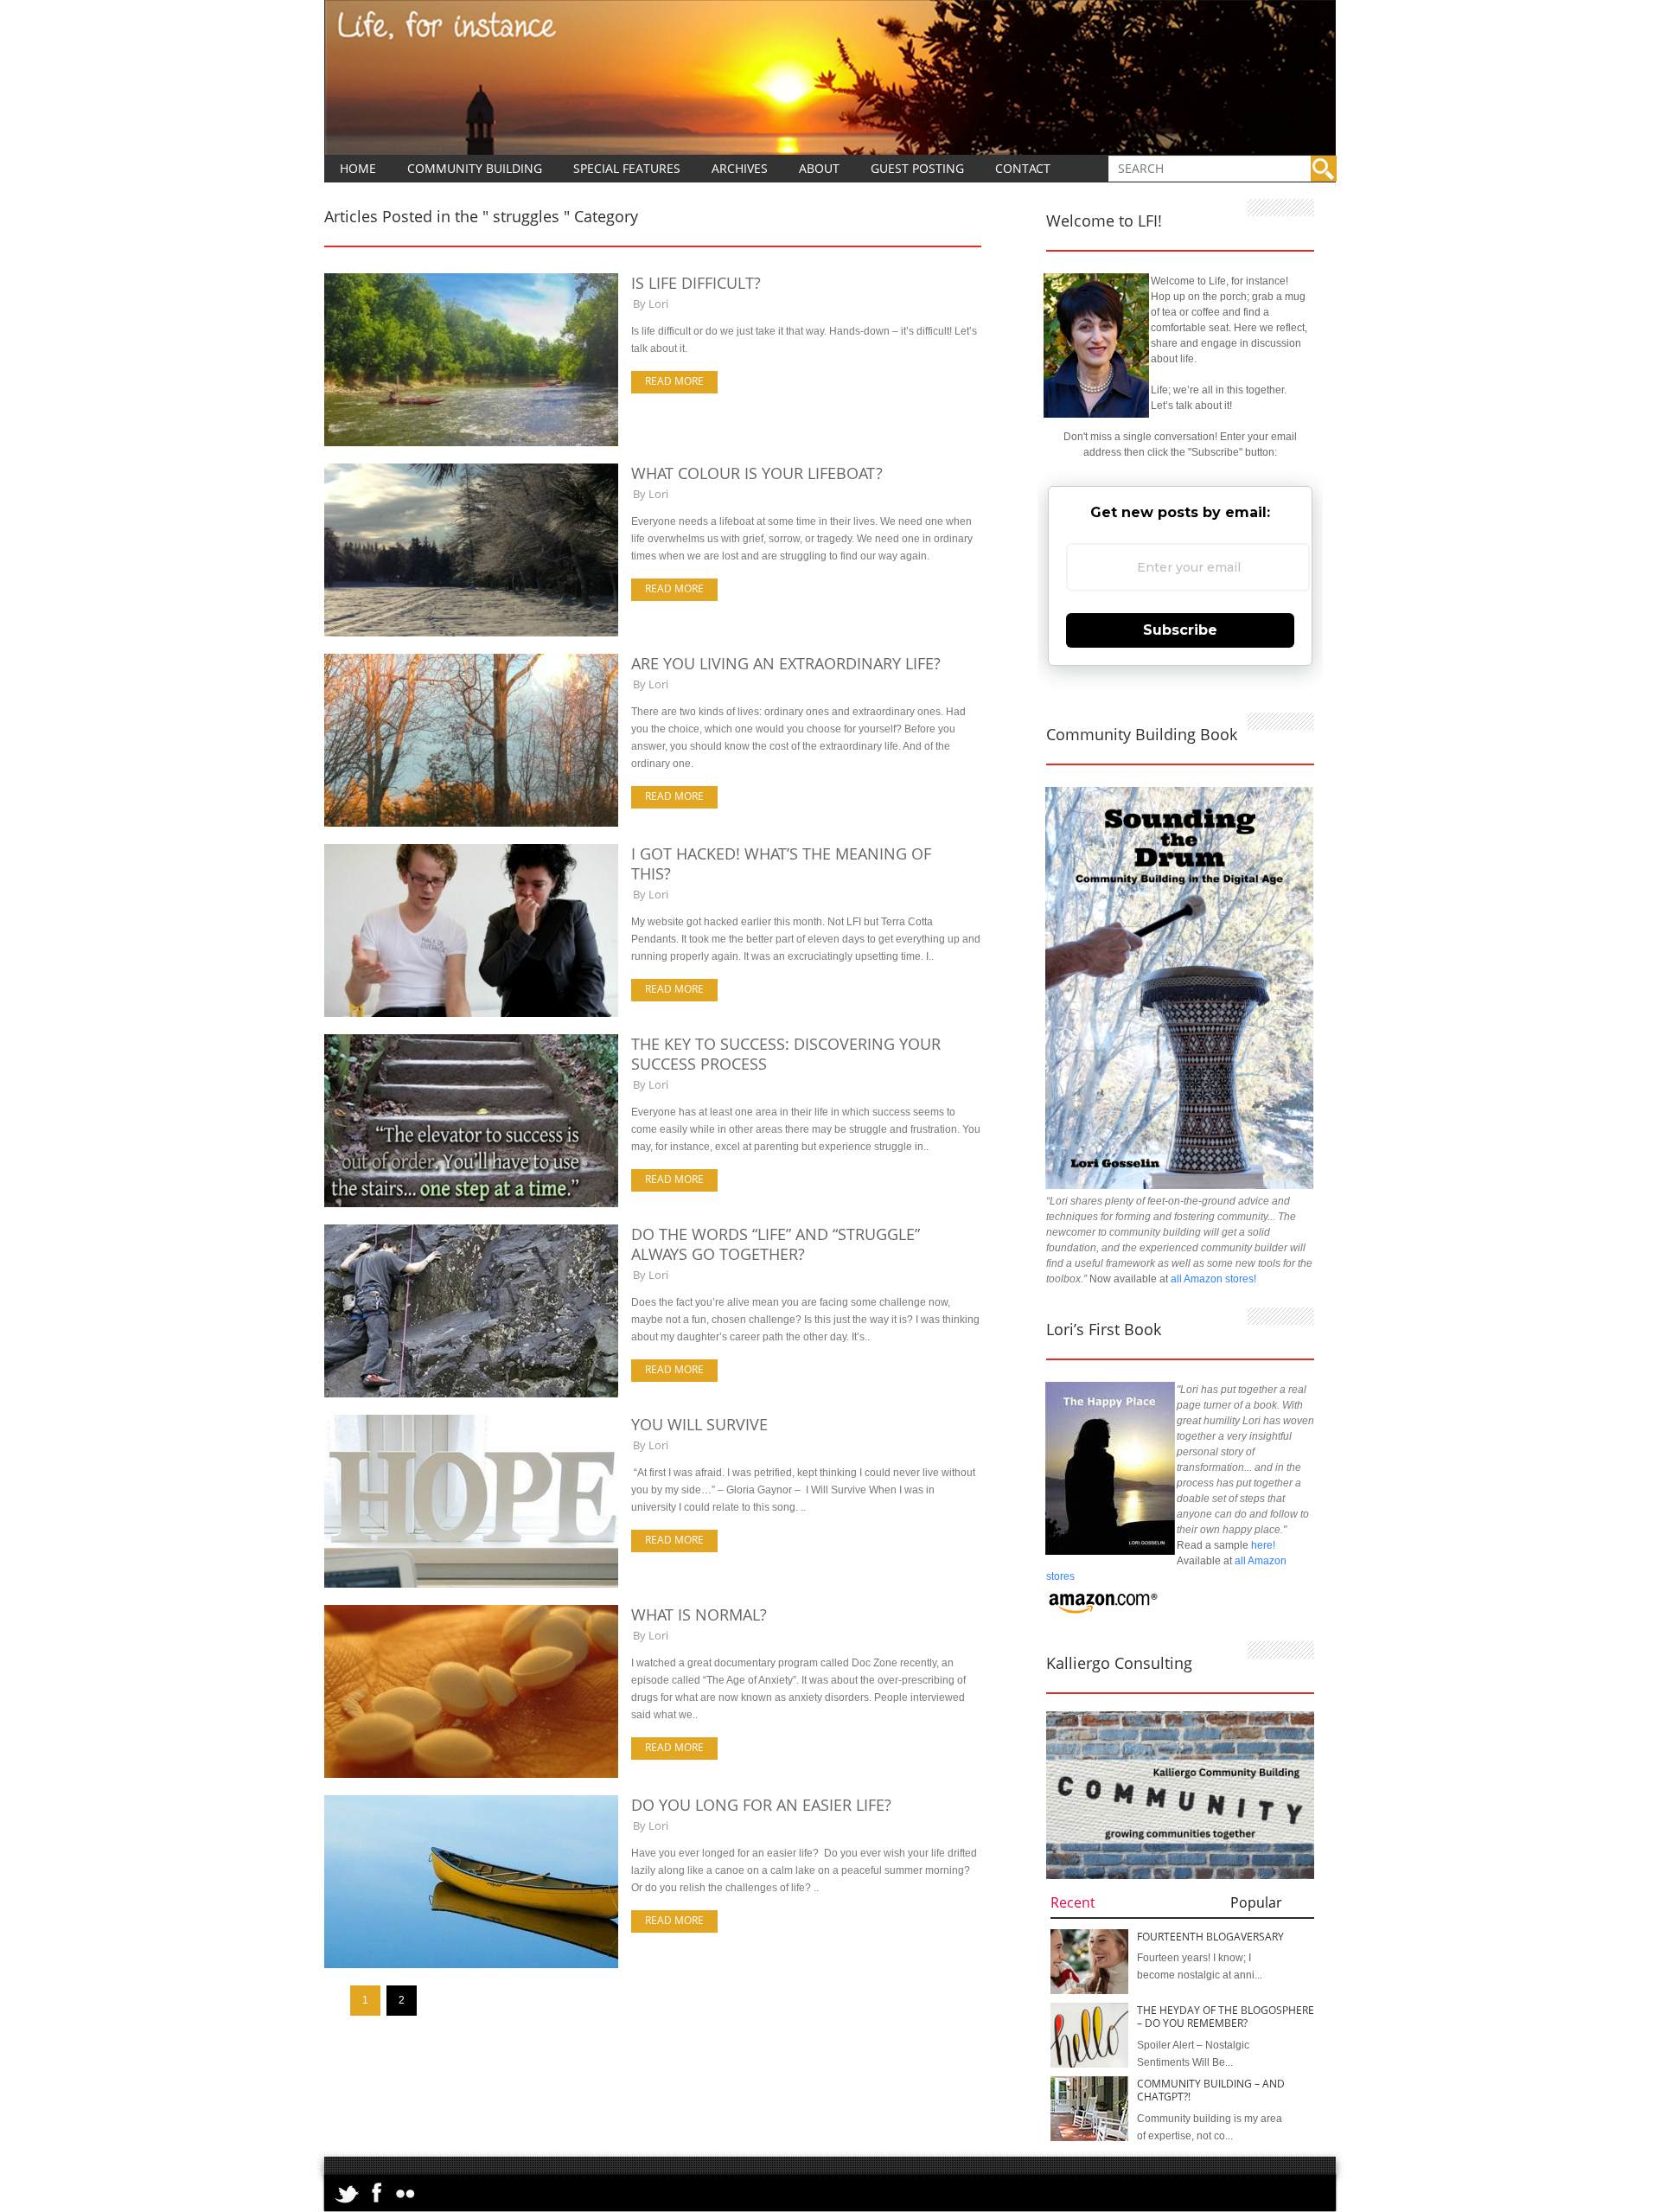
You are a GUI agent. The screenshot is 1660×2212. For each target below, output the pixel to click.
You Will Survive (699, 1424)
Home (358, 168)
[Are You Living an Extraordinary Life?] (471, 823)
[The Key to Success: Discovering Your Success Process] (471, 1204)
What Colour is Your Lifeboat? (757, 473)
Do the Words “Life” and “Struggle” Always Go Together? (776, 1244)
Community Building (475, 168)
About (819, 168)
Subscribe (1180, 630)
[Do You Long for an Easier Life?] (471, 1965)
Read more (674, 381)
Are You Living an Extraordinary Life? (786, 663)
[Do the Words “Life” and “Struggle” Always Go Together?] (471, 1394)
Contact (1023, 168)
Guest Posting (917, 168)
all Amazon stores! (1213, 1279)
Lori (658, 304)
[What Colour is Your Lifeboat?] (471, 633)
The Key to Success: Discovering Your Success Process (786, 1054)
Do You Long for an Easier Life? (761, 1805)
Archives (740, 168)
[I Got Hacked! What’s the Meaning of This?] (471, 1013)
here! (1263, 1545)
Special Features (627, 168)
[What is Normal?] (471, 1774)
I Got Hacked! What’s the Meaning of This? (781, 863)
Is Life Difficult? (696, 283)
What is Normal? (699, 1614)
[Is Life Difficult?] (471, 443)
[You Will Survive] (471, 1584)
